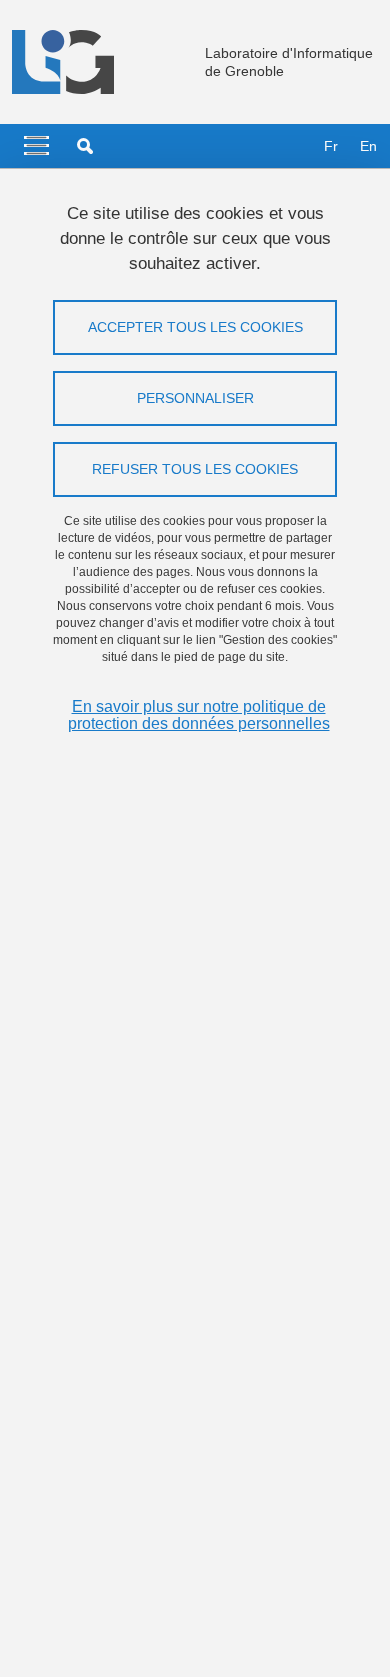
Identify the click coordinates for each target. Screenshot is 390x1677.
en (368, 146)
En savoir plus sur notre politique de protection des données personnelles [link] (199, 715)
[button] (85, 146)
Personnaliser (195, 398)
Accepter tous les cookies (195, 327)
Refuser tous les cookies (195, 469)
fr (331, 146)
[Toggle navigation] (36, 146)
